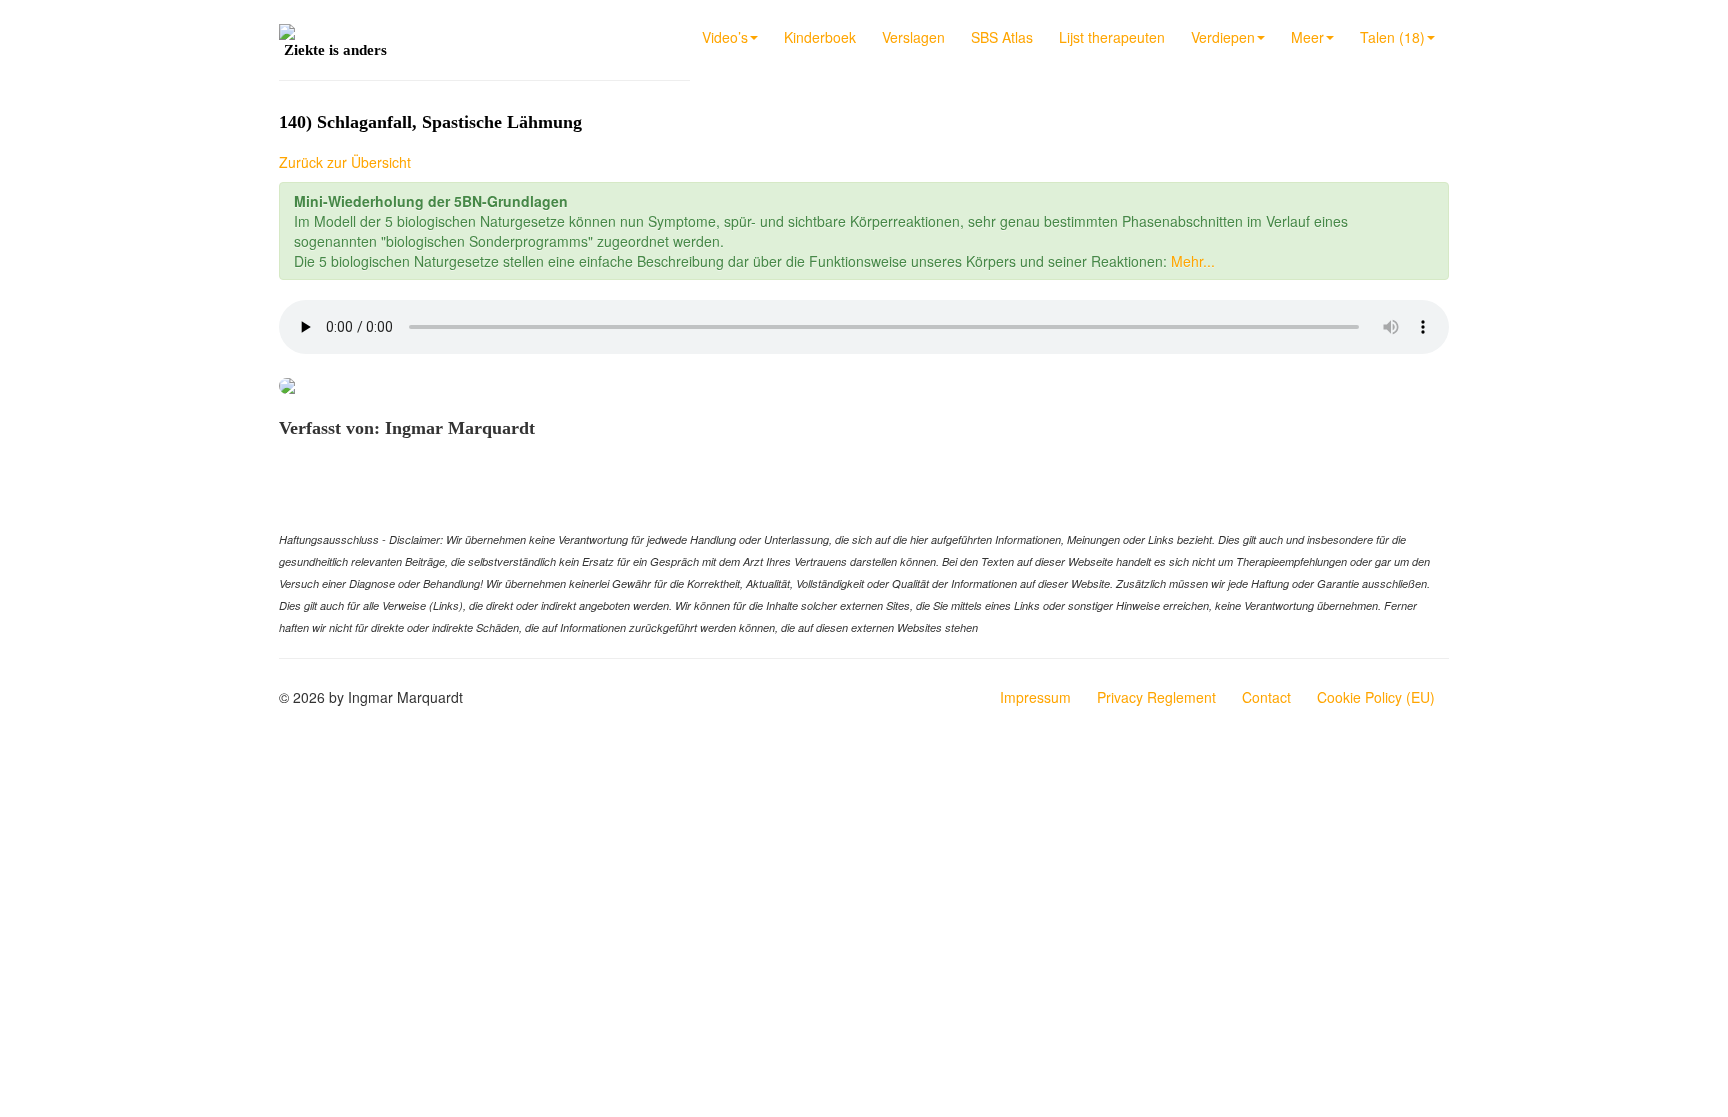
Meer (1307, 37)
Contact (1266, 697)
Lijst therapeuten (1112, 37)
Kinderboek (820, 37)
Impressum (1035, 697)
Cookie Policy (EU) (1376, 697)
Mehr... (1193, 261)
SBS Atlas (1002, 37)
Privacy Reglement (1156, 697)
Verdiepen (1223, 37)
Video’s (725, 37)
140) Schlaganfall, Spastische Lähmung (430, 122)
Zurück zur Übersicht (345, 162)
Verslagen (913, 37)
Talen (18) (1392, 37)
